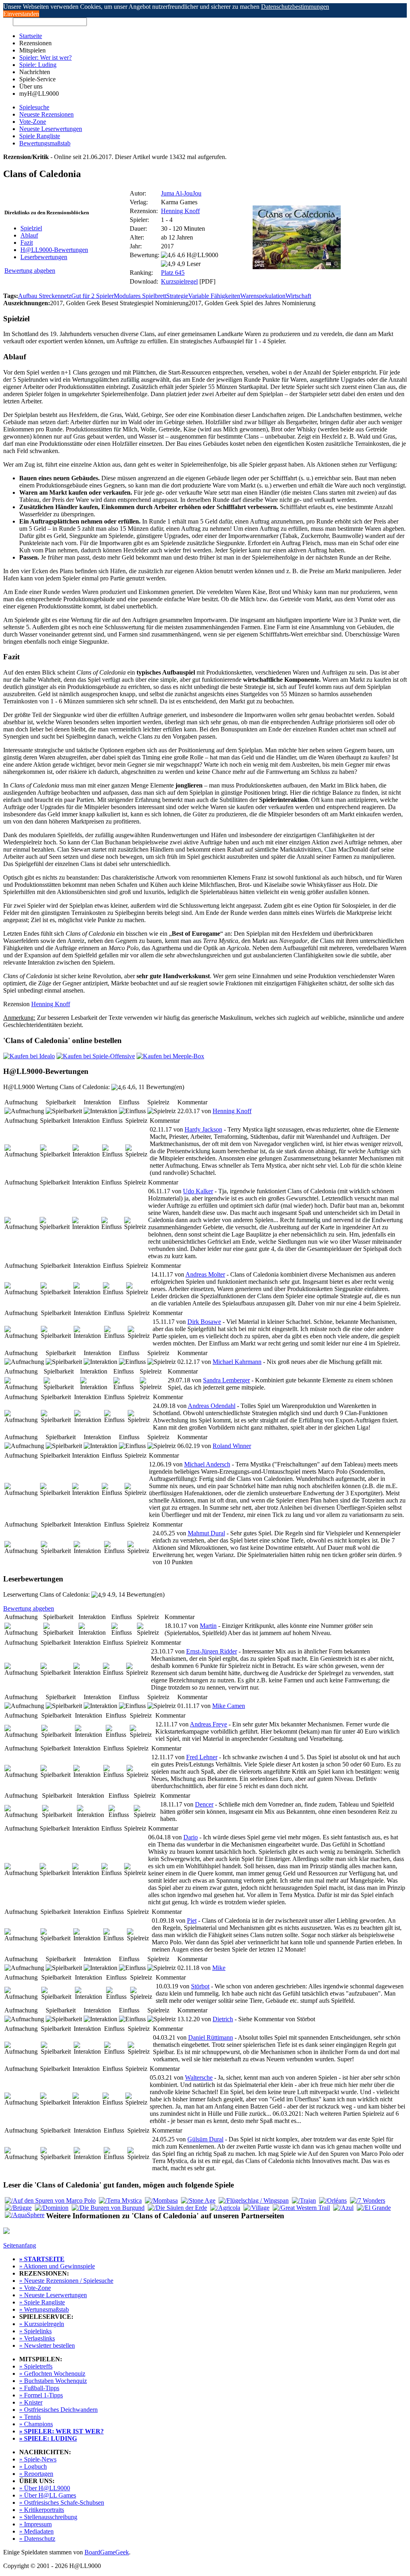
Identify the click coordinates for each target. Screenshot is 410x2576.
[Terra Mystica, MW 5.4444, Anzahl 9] (120, 2200)
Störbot (200, 1986)
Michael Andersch (207, 1464)
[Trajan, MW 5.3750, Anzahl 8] (304, 2200)
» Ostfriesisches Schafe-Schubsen (62, 2502)
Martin (208, 1626)
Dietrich (223, 2019)
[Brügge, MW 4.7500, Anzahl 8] (18, 2208)
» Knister (31, 2402)
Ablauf (29, 235)
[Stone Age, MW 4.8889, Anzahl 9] (198, 2200)
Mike (219, 1968)
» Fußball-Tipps (39, 2388)
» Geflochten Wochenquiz (52, 2374)
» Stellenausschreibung (48, 2517)
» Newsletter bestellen (47, 2345)
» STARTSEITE (42, 2259)
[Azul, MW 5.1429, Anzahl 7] (343, 2208)
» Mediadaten (36, 2531)
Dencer (204, 1804)
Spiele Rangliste (40, 136)
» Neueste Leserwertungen (53, 2295)
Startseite (31, 36)
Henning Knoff (180, 211)
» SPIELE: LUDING (48, 2438)
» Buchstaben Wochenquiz (53, 2381)
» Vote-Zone (35, 2288)
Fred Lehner (202, 1757)
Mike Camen (229, 1706)
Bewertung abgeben (30, 271)
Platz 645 (173, 273)
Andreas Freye (208, 1724)
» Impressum (35, 2524)
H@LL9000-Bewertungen (54, 250)
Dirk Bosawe (204, 1322)
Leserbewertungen (44, 257)
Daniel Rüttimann (211, 2037)
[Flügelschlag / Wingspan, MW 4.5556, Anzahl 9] (254, 2200)
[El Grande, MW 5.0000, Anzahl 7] (374, 2208)
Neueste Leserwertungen (51, 129)
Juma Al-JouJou (181, 193)
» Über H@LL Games (48, 2495)
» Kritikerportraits (42, 2510)
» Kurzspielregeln (42, 2324)
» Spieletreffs (36, 2366)
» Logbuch (33, 2466)
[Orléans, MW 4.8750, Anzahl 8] (333, 2200)
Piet (192, 1920)
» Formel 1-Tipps (41, 2395)
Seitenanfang (20, 2245)
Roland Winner (232, 1446)
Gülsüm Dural (205, 2139)
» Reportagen (36, 2474)
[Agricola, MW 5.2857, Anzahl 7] (225, 2208)
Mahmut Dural (206, 1533)
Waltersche (199, 2078)
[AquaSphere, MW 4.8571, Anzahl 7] (25, 2215)
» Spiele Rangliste (42, 2302)
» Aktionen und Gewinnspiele (57, 2266)
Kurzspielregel (179, 281)
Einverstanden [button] (21, 14)
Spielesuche (34, 107)
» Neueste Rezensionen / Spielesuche (66, 2281)
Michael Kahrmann (237, 1362)
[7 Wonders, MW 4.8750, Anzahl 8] (368, 2200)
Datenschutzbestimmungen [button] (295, 7)
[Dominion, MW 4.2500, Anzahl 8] (52, 2208)
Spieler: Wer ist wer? (45, 57)
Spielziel (31, 228)
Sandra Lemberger (226, 1380)
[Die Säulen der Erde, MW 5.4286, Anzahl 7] (177, 2208)
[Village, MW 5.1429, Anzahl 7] (256, 2208)
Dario (191, 1837)
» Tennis (30, 2417)
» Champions (36, 2424)
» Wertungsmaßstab (44, 2309)
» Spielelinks (35, 2331)
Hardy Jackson (203, 1129)
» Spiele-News (38, 2459)
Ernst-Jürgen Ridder (212, 1651)
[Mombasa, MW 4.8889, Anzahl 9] (161, 2200)
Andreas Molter (205, 1274)
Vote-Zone (33, 122)
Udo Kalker (198, 1191)
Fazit (27, 243)
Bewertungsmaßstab (45, 143)
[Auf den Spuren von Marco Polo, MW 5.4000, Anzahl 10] (50, 2200)
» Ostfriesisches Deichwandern (58, 2410)
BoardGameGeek (107, 2552)
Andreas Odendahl (212, 1406)
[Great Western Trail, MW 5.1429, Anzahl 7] (301, 2208)
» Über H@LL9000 (45, 2488)
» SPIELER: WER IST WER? (61, 2431)
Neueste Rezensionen (46, 114)
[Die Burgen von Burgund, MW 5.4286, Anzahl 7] (108, 2208)
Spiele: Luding (38, 65)
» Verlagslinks (37, 2338)
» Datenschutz (37, 2539)
